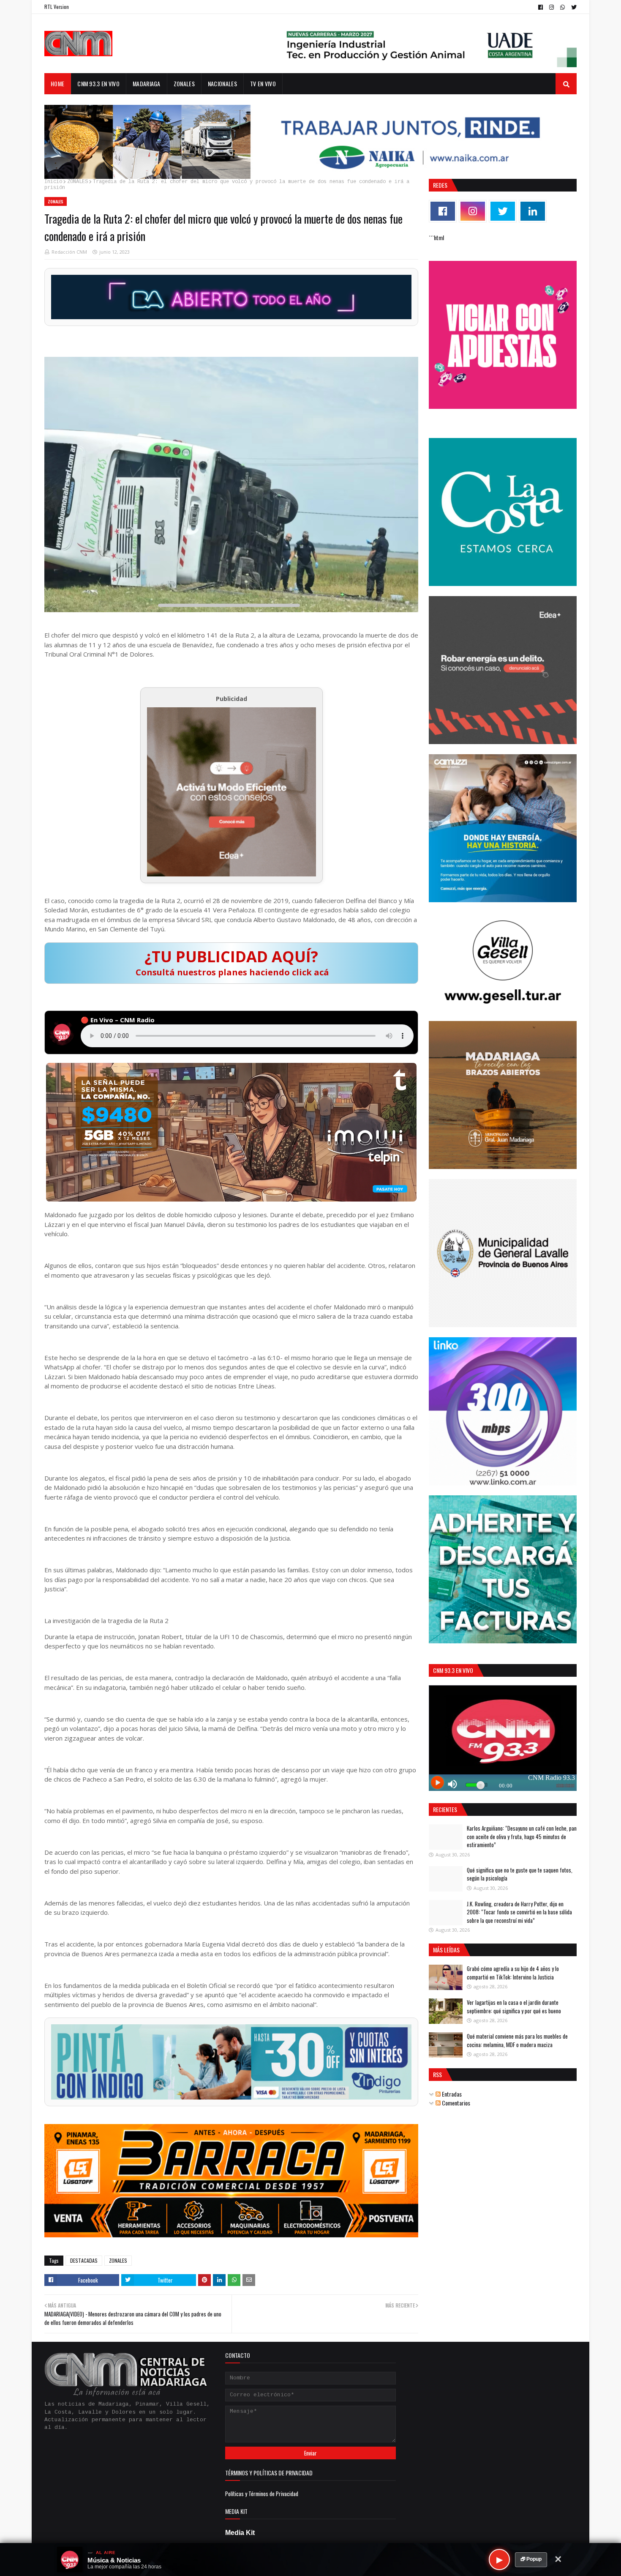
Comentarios (455, 2103)
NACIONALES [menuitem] (222, 83)
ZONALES (78, 182)
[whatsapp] (562, 7)
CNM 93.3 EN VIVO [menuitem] (98, 83)
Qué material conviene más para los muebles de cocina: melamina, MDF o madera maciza (517, 2040)
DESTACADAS (84, 2260)
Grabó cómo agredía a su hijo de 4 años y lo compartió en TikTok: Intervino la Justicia (513, 1973)
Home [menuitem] (57, 83)
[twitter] (573, 7)
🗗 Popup (531, 2559)
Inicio (53, 182)
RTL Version (57, 7)
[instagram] (552, 7)
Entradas (451, 2094)
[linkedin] (533, 211)
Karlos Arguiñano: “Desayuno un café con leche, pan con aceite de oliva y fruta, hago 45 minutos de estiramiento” (522, 1836)
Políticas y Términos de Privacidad (262, 2494)
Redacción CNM (69, 252)
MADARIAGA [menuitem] (147, 83)
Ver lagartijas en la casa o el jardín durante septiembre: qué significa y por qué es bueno (514, 2007)
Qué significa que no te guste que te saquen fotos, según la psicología (520, 1874)
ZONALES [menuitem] (184, 83)
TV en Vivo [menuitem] (263, 83)
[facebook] (541, 7)
